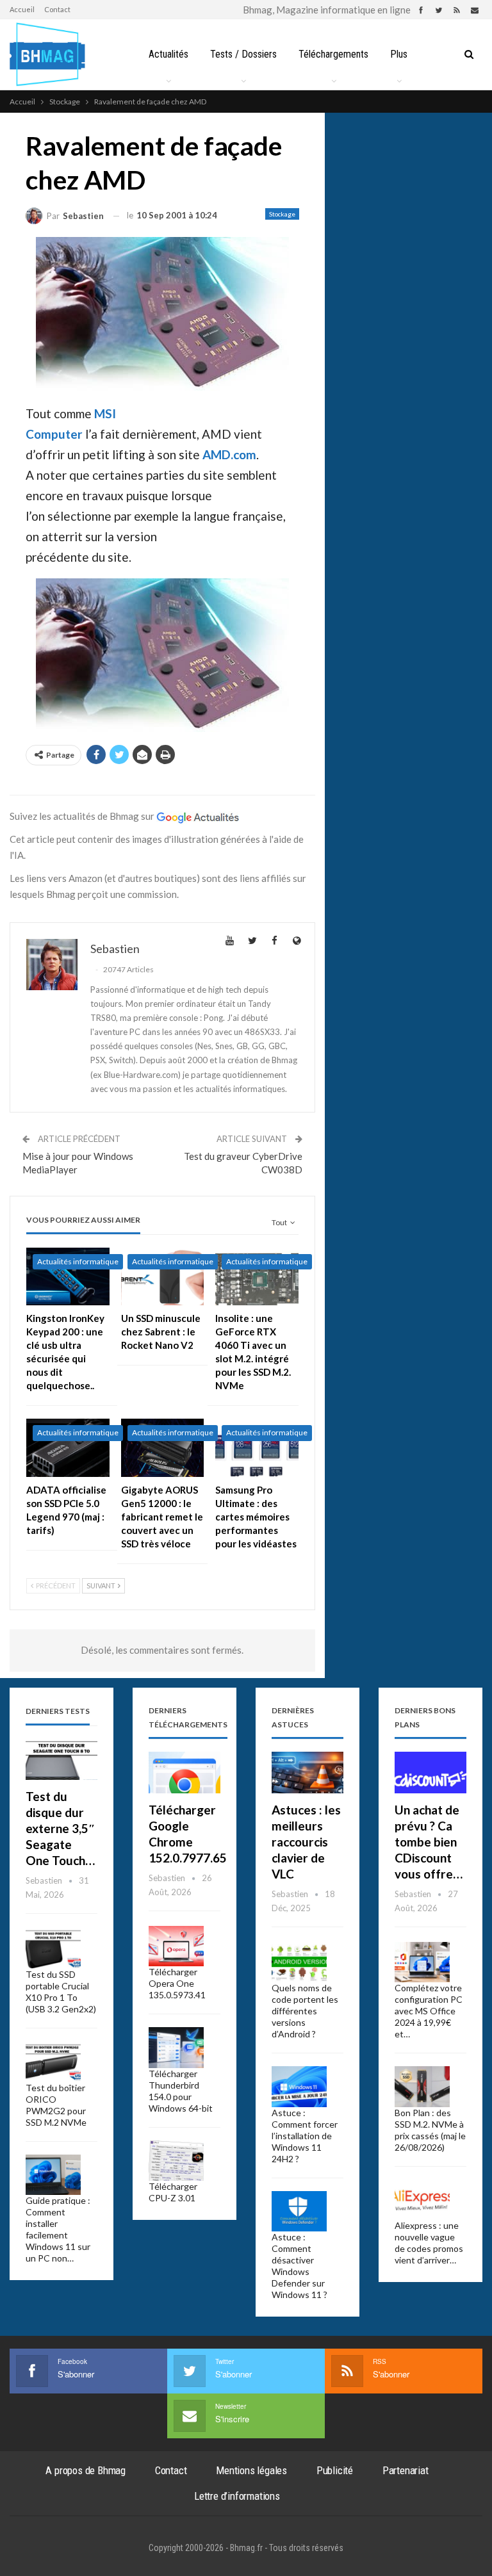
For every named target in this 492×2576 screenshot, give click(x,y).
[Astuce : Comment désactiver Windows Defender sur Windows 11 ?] (299, 2212)
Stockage (282, 214)
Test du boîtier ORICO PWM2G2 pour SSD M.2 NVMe (56, 2105)
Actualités (168, 54)
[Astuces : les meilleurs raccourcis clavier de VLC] (307, 1773)
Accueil (22, 9)
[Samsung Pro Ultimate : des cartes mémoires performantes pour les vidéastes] (257, 1448)
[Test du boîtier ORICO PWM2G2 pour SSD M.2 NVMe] (53, 2062)
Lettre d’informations (237, 2496)
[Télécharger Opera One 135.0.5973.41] (176, 1946)
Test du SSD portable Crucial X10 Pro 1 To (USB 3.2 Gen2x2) (61, 1992)
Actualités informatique (78, 1261)
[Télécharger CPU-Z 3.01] (176, 2161)
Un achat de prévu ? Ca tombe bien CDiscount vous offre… (429, 1842)
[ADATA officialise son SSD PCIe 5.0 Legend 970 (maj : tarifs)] (68, 1448)
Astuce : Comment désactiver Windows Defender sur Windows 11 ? (299, 2266)
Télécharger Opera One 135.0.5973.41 (177, 1983)
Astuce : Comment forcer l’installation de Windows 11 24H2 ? (305, 2136)
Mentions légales (251, 2470)
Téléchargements (333, 54)
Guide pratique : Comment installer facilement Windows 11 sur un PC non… (58, 2229)
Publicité (335, 2470)
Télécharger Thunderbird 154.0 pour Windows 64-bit (181, 2091)
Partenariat (406, 2470)
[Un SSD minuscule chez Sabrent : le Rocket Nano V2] (163, 1277)
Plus (399, 54)
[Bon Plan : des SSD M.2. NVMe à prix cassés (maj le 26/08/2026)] (422, 2087)
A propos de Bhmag (86, 2470)
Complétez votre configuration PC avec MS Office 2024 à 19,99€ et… (429, 2011)
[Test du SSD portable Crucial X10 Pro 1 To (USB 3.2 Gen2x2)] (53, 1949)
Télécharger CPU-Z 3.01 (173, 2192)
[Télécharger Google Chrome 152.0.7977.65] (184, 1773)
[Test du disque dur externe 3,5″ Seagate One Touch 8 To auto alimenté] (61, 1759)
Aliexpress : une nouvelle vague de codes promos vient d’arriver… (429, 2243)
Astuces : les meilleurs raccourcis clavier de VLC (306, 1842)
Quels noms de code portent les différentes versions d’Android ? (305, 2011)
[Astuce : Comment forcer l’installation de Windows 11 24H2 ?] (299, 2087)
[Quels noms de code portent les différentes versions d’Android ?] (299, 1962)
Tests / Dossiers (243, 54)
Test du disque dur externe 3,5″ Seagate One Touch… (61, 1828)
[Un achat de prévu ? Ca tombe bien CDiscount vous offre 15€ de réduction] (430, 1773)
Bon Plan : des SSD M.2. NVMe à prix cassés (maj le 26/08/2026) (430, 2130)
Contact (57, 9)
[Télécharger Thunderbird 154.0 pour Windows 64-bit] (176, 2048)
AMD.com (229, 454)
